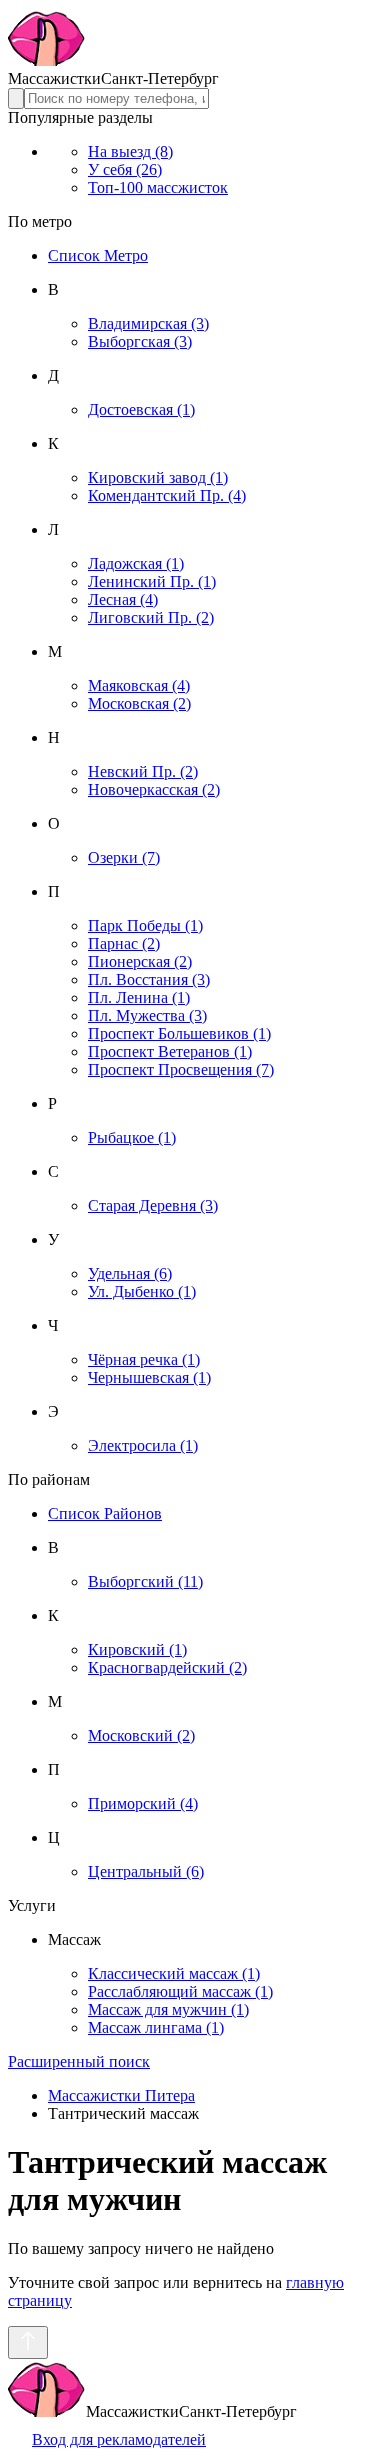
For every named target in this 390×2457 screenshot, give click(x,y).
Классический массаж (174, 1973)
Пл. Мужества (147, 1015)
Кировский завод (158, 477)
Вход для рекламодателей (119, 2439)
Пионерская (140, 961)
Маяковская (139, 685)
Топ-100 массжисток (158, 187)
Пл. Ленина (139, 997)
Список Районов (105, 1513)
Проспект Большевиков (179, 1033)
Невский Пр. (143, 771)
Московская (139, 703)
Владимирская (148, 323)
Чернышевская (149, 1377)
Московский (141, 1735)
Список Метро (98, 255)
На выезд (130, 151)
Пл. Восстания (149, 979)
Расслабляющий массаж (180, 1991)
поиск (79, 2061)
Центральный (146, 1871)
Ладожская (136, 563)
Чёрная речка (144, 1359)
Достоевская (141, 409)
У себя (125, 169)
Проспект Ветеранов (170, 1051)
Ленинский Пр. (152, 581)
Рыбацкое (132, 1137)
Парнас (124, 943)
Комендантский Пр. (167, 495)
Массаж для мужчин (168, 2009)
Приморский (143, 1803)
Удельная (130, 1273)
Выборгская (140, 341)
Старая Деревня (153, 1205)
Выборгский (145, 1581)
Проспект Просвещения (181, 1069)
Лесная (123, 599)
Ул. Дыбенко (142, 1291)
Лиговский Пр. (151, 617)
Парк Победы (145, 925)
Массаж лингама (156, 2027)
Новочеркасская (154, 789)
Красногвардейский (167, 1667)
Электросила (143, 1445)
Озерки (124, 857)
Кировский (137, 1649)
